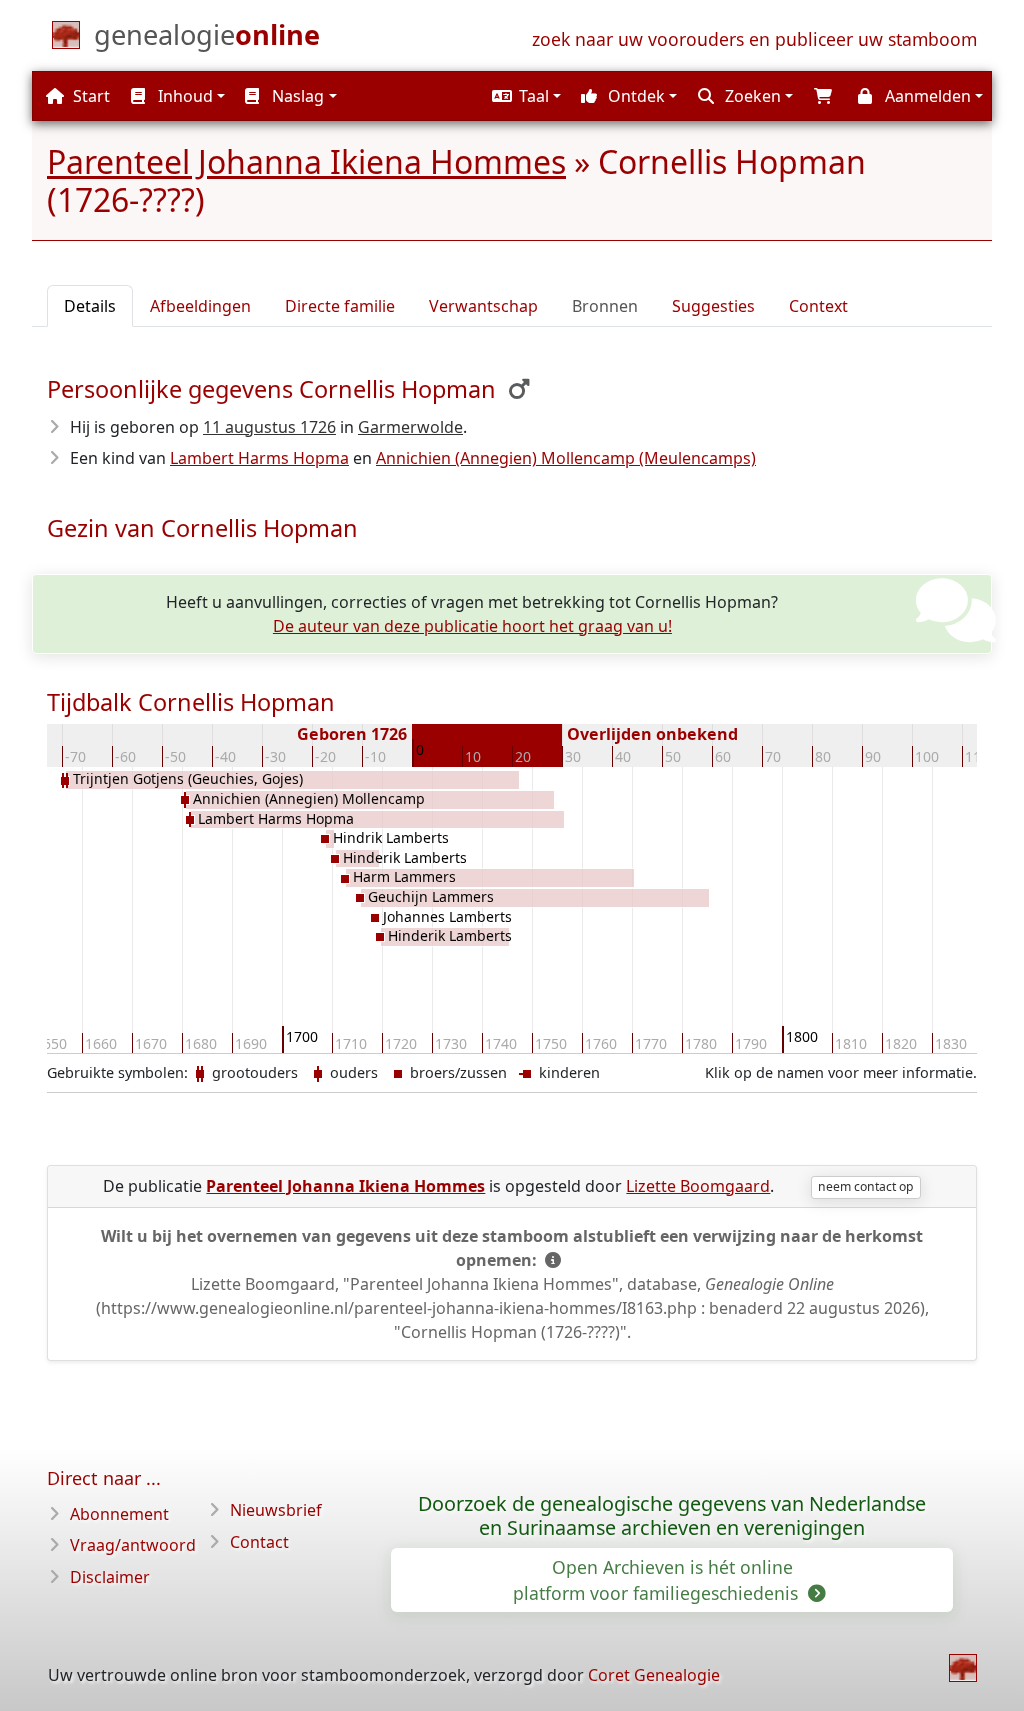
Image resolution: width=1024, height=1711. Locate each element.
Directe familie (340, 306)
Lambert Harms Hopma (259, 458)
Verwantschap (483, 306)
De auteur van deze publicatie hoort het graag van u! (472, 626)
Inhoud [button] (183, 96)
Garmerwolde (410, 427)
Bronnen (605, 306)
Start (89, 96)
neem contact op (865, 1186)
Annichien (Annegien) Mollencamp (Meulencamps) (566, 458)
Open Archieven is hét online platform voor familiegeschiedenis (658, 1580)
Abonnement (119, 1514)
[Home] (963, 1668)
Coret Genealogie (654, 1675)
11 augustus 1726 (269, 427)
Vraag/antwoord (133, 1545)
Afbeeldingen (200, 306)
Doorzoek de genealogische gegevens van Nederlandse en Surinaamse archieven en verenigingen (672, 1516)
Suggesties (713, 306)
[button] (524, 96)
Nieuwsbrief (276, 1510)
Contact (259, 1542)
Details (90, 306)
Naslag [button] (296, 96)
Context (818, 306)
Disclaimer (110, 1577)
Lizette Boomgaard (698, 1186)
